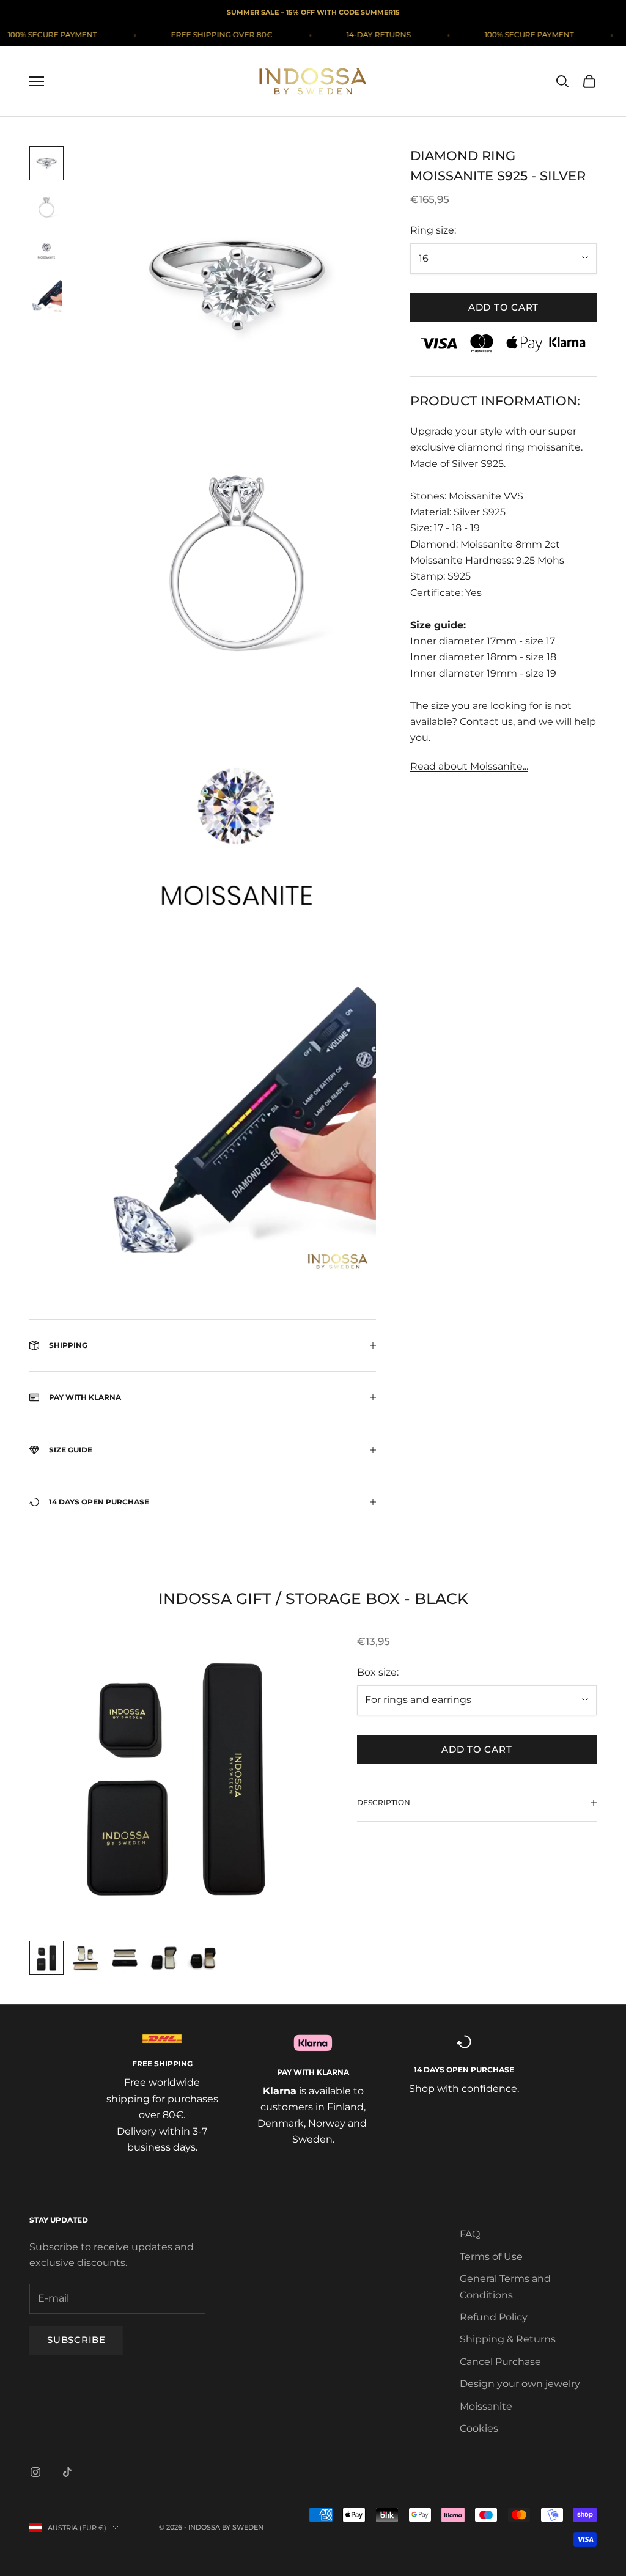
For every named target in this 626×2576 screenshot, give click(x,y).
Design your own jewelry (520, 2384)
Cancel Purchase (500, 2362)
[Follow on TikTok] (67, 2472)
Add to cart (503, 307)
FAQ (470, 2234)
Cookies (479, 2428)
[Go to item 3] (46, 252)
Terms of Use (491, 2257)
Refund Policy (494, 2317)
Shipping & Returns (508, 2339)
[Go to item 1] (46, 163)
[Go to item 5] (203, 1958)
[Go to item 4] (46, 297)
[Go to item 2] (46, 207)
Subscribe (76, 2340)
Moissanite (486, 2406)
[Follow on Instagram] (35, 2472)
